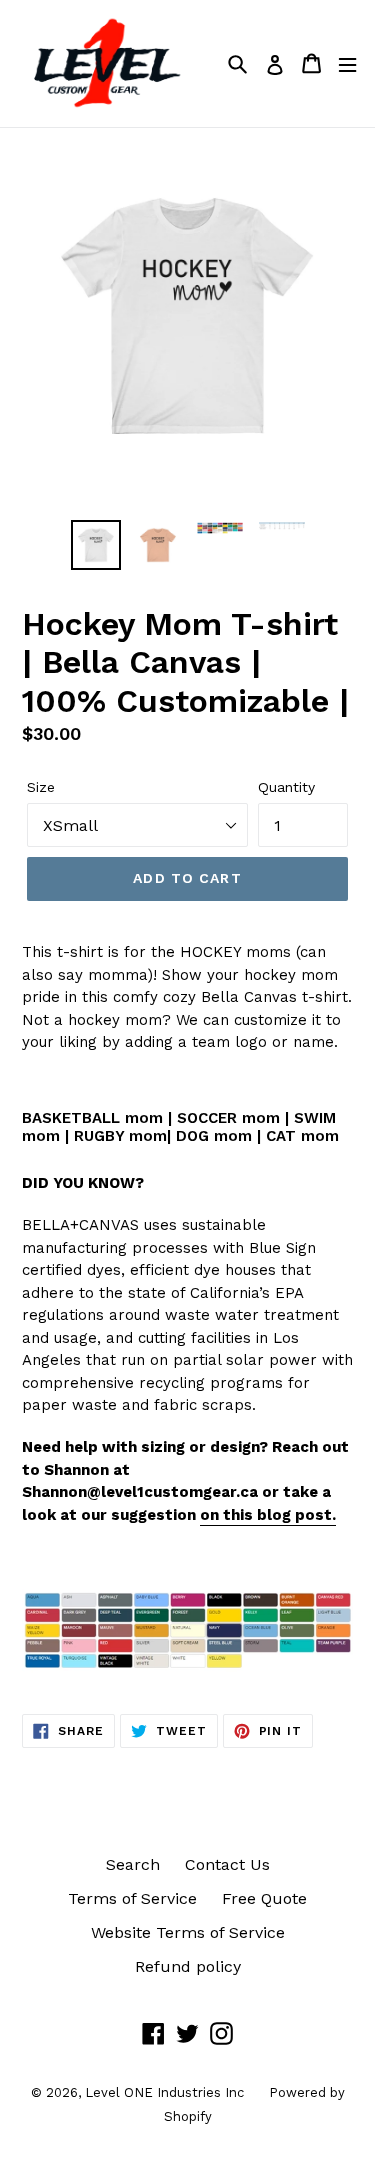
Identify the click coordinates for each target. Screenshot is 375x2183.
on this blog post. (268, 1515)
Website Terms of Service (188, 1932)
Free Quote (264, 1898)
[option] (96, 545)
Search (133, 1864)
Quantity (286, 787)
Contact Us (227, 1864)
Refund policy (188, 1966)
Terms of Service (132, 1898)
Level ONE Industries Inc (164, 2092)
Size (41, 787)
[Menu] (347, 63)
